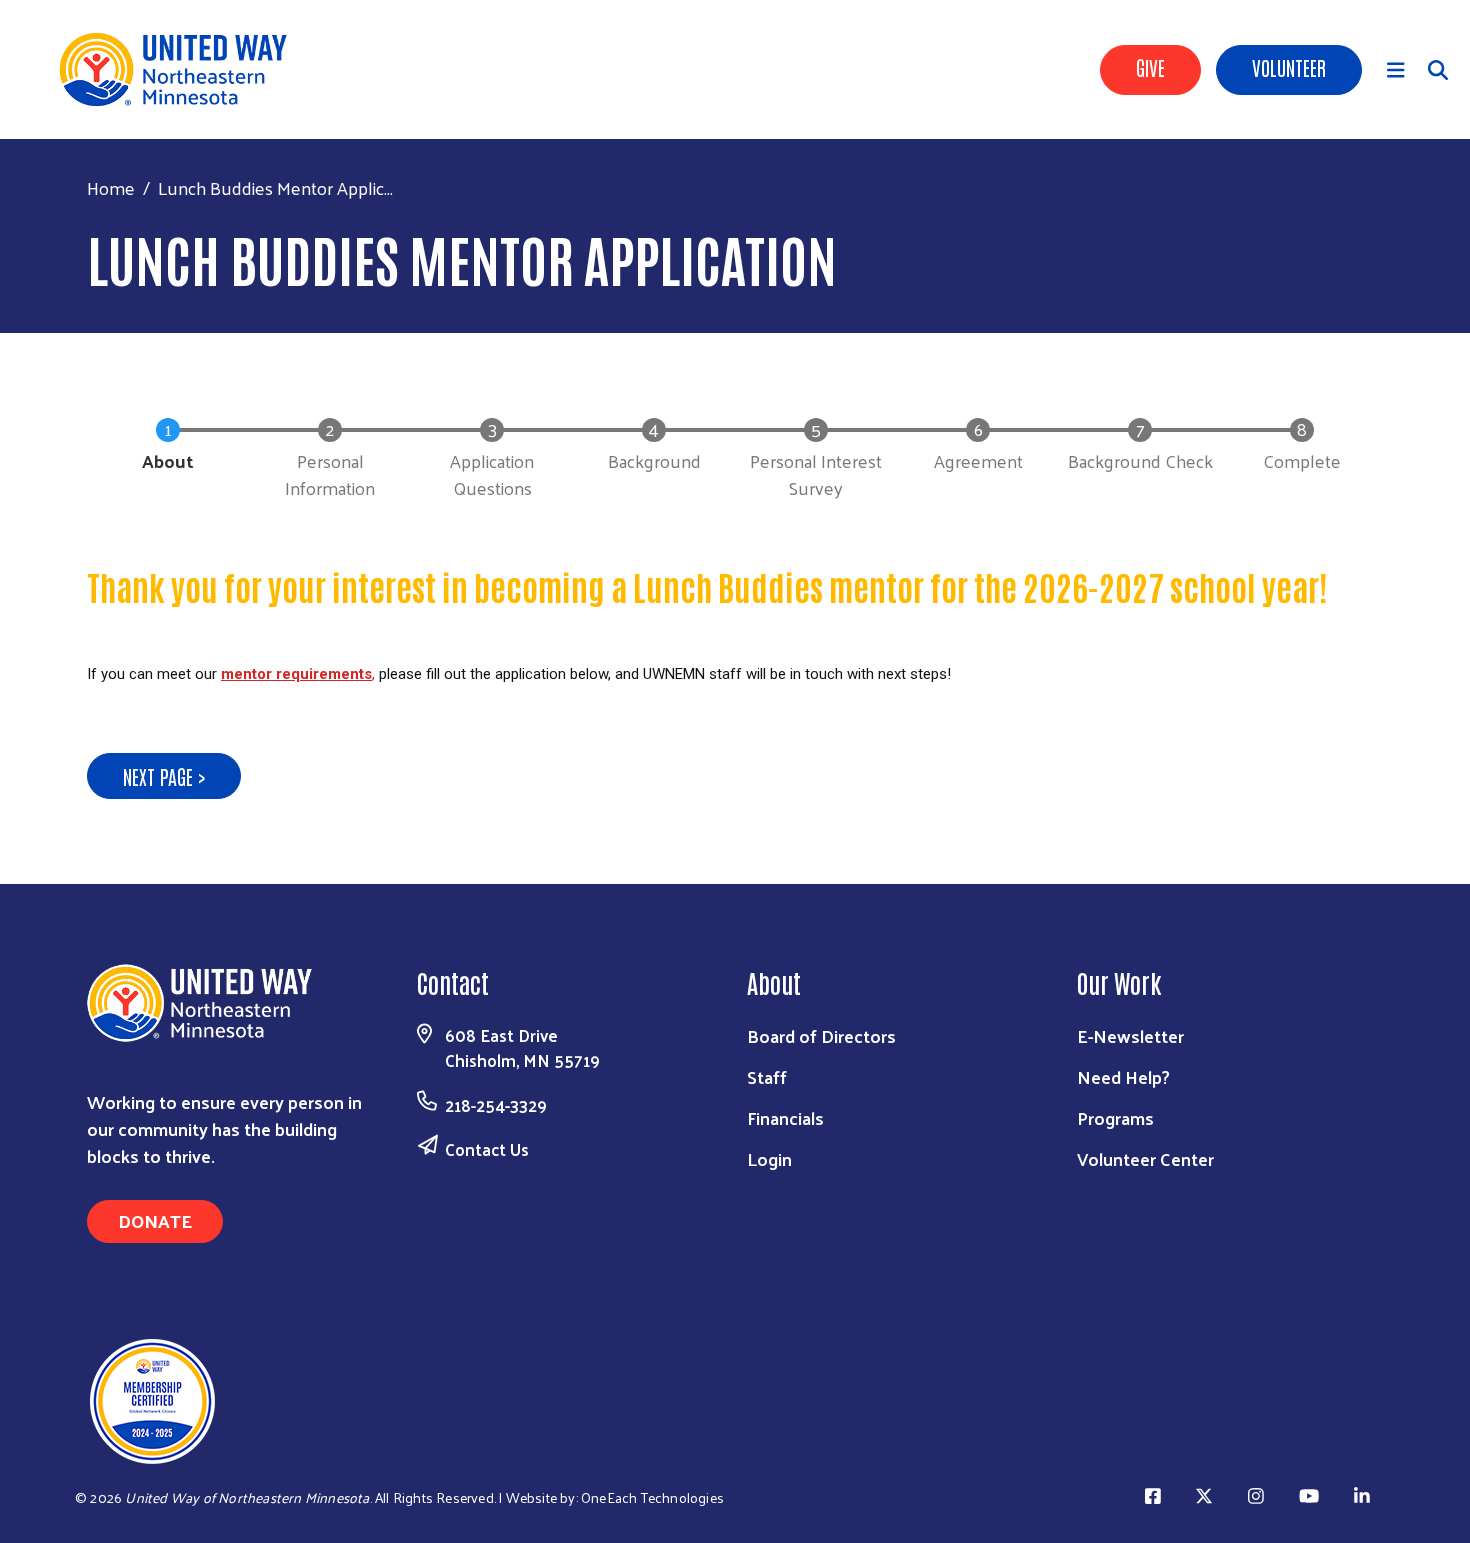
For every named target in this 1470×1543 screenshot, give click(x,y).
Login (769, 1158)
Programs (1115, 1117)
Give (1150, 67)
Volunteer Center (1145, 1158)
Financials (785, 1117)
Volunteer (1289, 67)
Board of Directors (821, 1035)
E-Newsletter (1130, 1035)
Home (111, 187)
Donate (155, 1220)
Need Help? (1123, 1076)
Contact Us (487, 1149)
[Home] (180, 69)
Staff (767, 1076)
